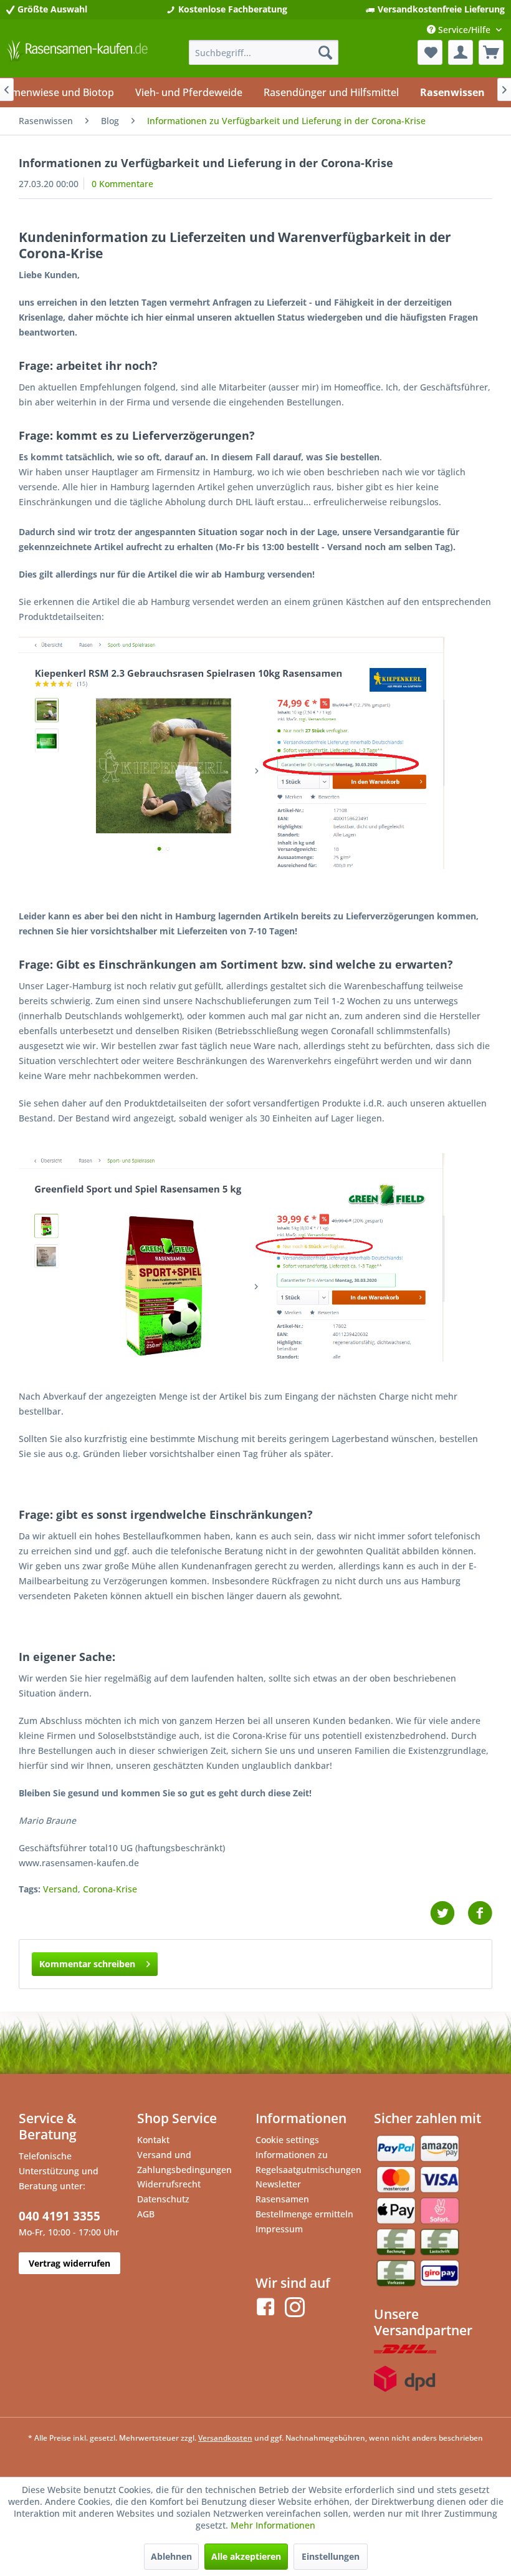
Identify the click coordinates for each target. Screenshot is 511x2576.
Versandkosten (225, 2438)
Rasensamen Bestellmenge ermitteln (304, 2206)
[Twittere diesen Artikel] (449, 1913)
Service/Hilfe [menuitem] (464, 30)
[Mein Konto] (461, 52)
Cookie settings (287, 2140)
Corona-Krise (110, 1889)
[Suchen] (325, 52)
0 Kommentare (122, 184)
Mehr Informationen (273, 2525)
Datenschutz (163, 2199)
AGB (146, 2214)
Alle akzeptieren (246, 2556)
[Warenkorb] (491, 52)
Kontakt (153, 2140)
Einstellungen (331, 2556)
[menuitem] (264, 52)
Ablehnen (171, 2556)
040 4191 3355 (60, 2216)
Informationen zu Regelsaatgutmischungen (308, 2162)
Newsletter (278, 2184)
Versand (60, 1889)
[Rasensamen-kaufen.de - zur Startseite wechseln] (77, 56)
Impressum (279, 2229)
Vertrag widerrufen (69, 2263)
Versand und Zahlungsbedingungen (184, 2162)
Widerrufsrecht (169, 2184)
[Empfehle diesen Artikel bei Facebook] (480, 1913)
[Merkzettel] (430, 52)
